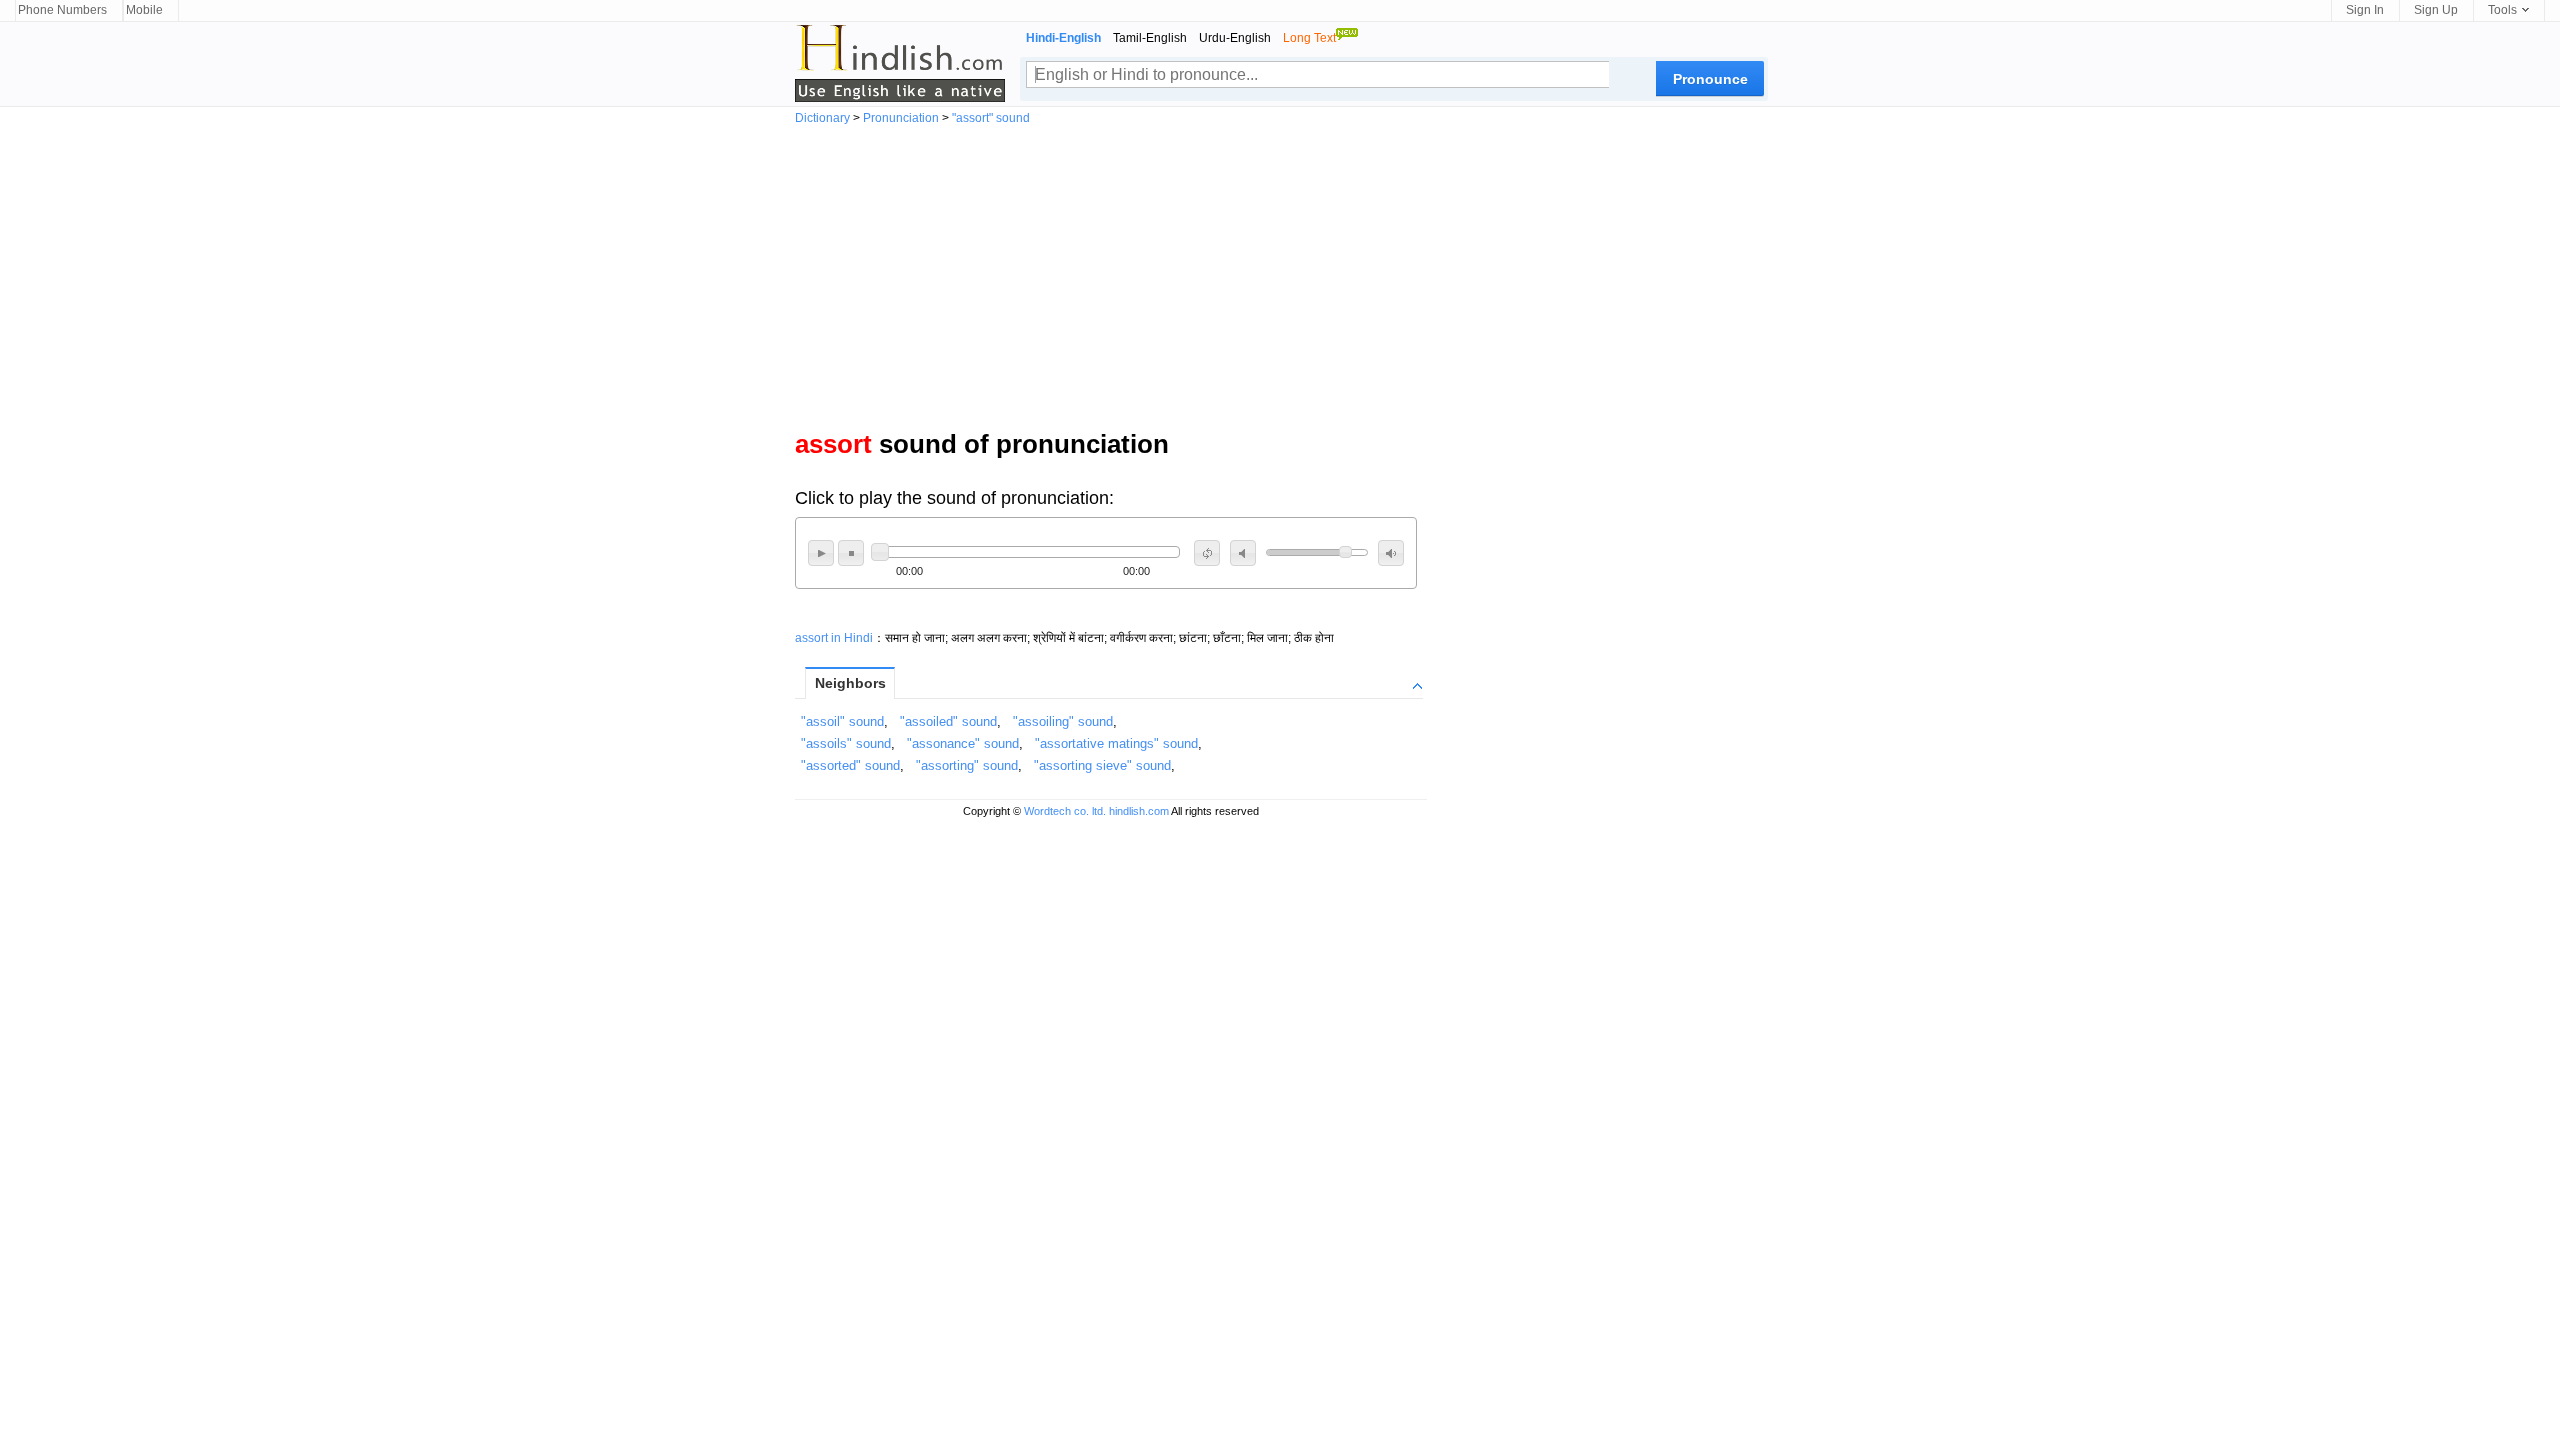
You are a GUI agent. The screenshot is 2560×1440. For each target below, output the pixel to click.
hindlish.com (1139, 811)
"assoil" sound (842, 721)
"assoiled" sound (948, 721)
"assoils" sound (846, 743)
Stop (851, 553)
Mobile (144, 10)
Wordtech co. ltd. (1065, 811)
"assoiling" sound (1063, 721)
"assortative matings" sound (1116, 743)
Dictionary (822, 118)
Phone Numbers (62, 10)
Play (821, 553)
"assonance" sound (963, 743)
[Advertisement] (1280, 274)
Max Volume (1391, 553)
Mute (1243, 553)
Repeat (1207, 553)
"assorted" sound (850, 765)
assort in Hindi (834, 638)
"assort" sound (991, 118)
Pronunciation (901, 118)
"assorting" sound (967, 765)
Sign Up (2436, 10)
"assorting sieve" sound (1102, 765)
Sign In (2365, 10)
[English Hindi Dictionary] (900, 63)
